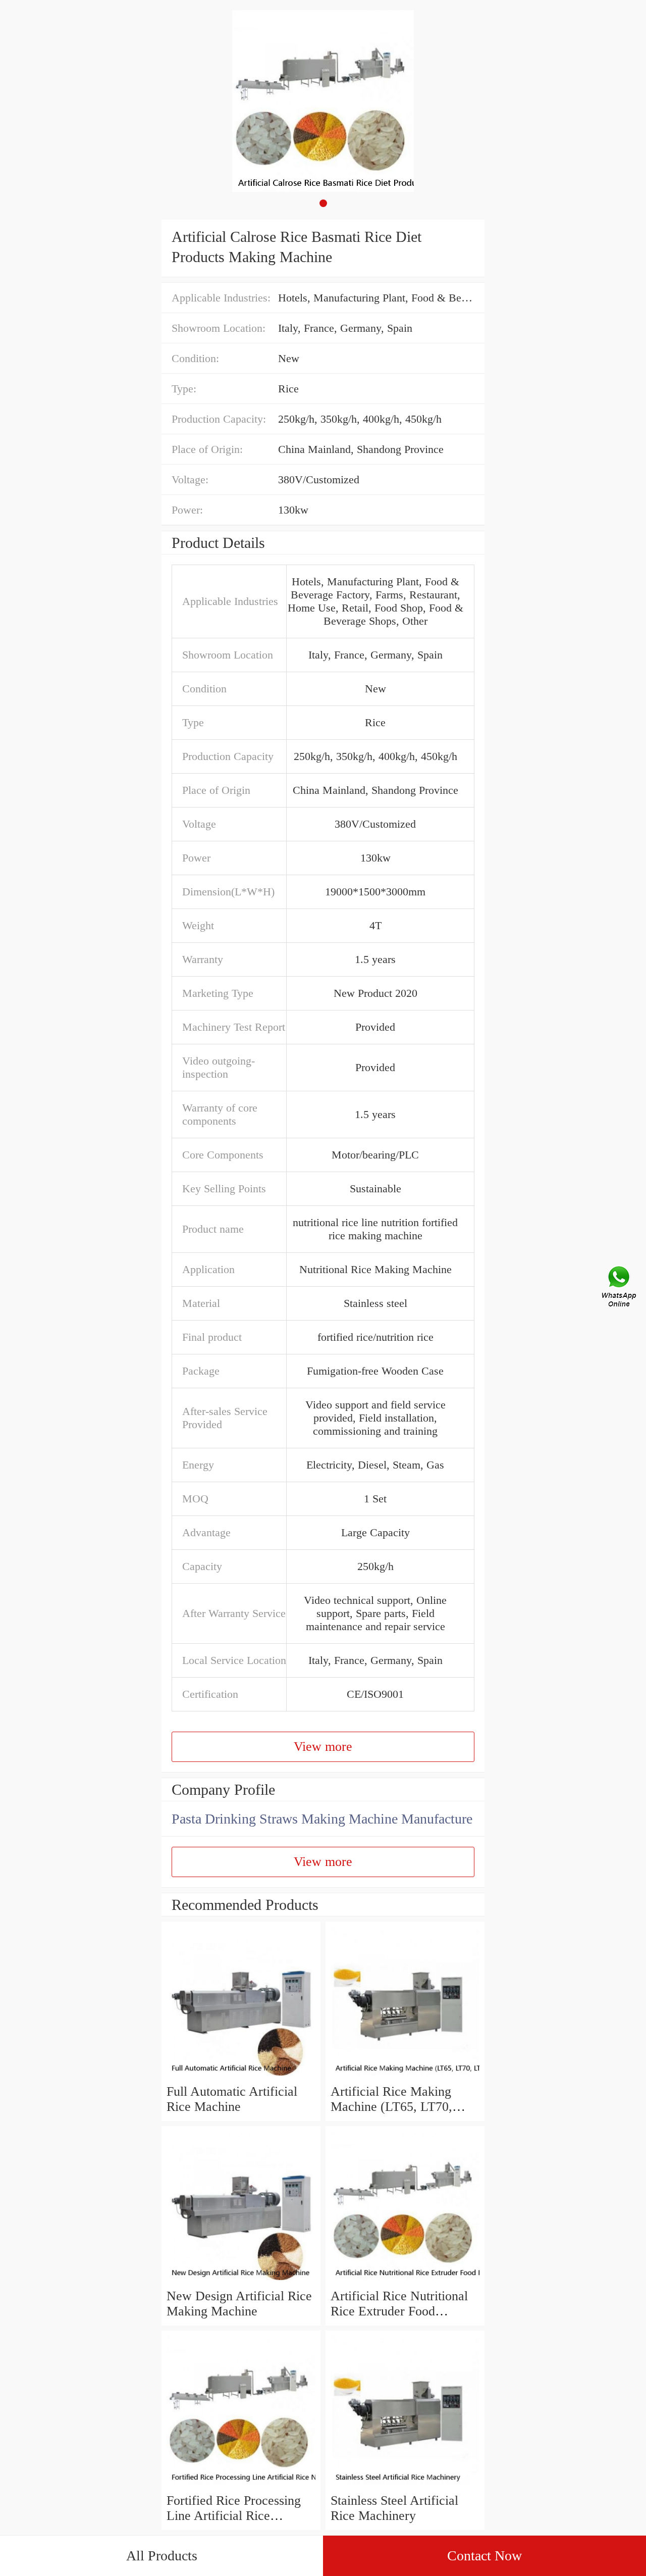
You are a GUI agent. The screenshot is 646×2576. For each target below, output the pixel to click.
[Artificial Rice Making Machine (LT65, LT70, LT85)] (405, 2076)
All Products (162, 2556)
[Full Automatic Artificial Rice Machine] (241, 2076)
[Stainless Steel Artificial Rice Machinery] (405, 2485)
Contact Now (484, 2556)
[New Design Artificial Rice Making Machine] (241, 2281)
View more (323, 1747)
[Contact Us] (620, 1288)
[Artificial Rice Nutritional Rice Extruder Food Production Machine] (405, 2281)
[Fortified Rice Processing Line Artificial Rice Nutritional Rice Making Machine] (241, 2485)
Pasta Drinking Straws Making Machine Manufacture (322, 1819)
